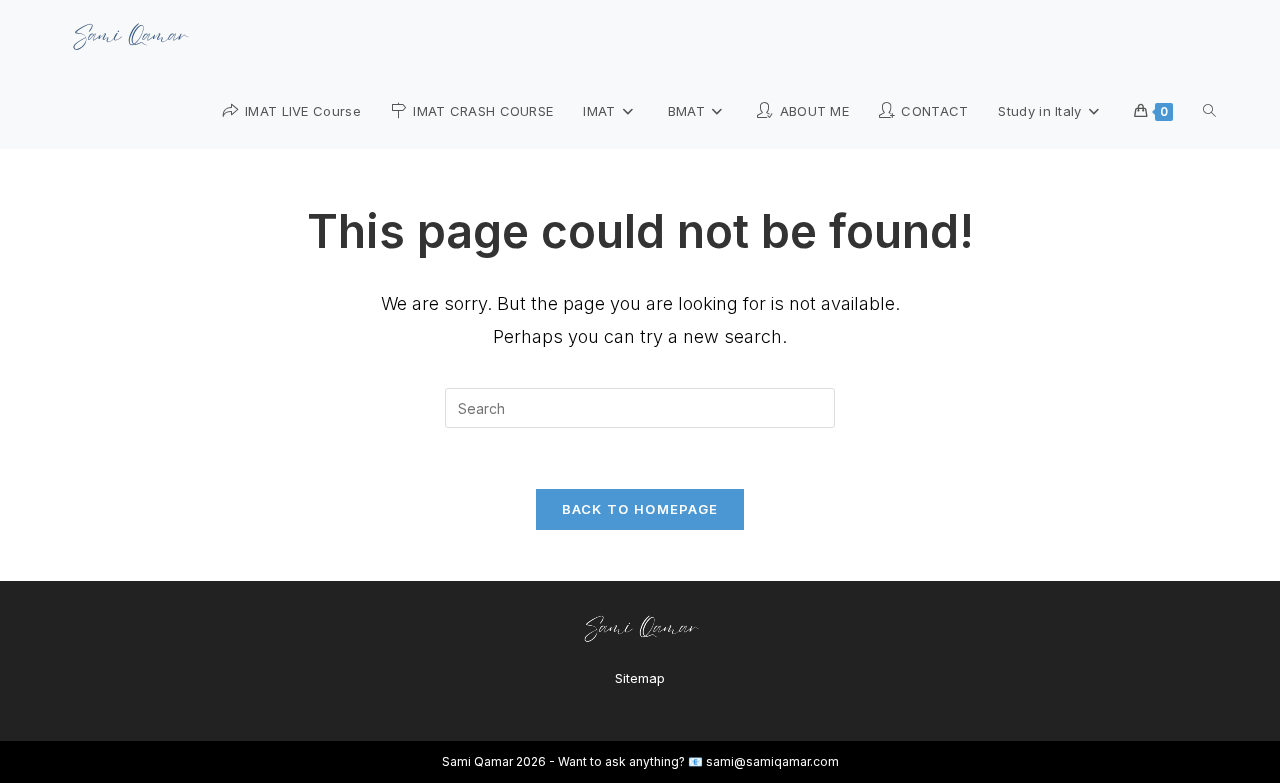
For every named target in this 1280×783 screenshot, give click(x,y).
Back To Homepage (640, 509)
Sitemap (640, 678)
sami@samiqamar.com (772, 761)
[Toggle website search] (1209, 111)
